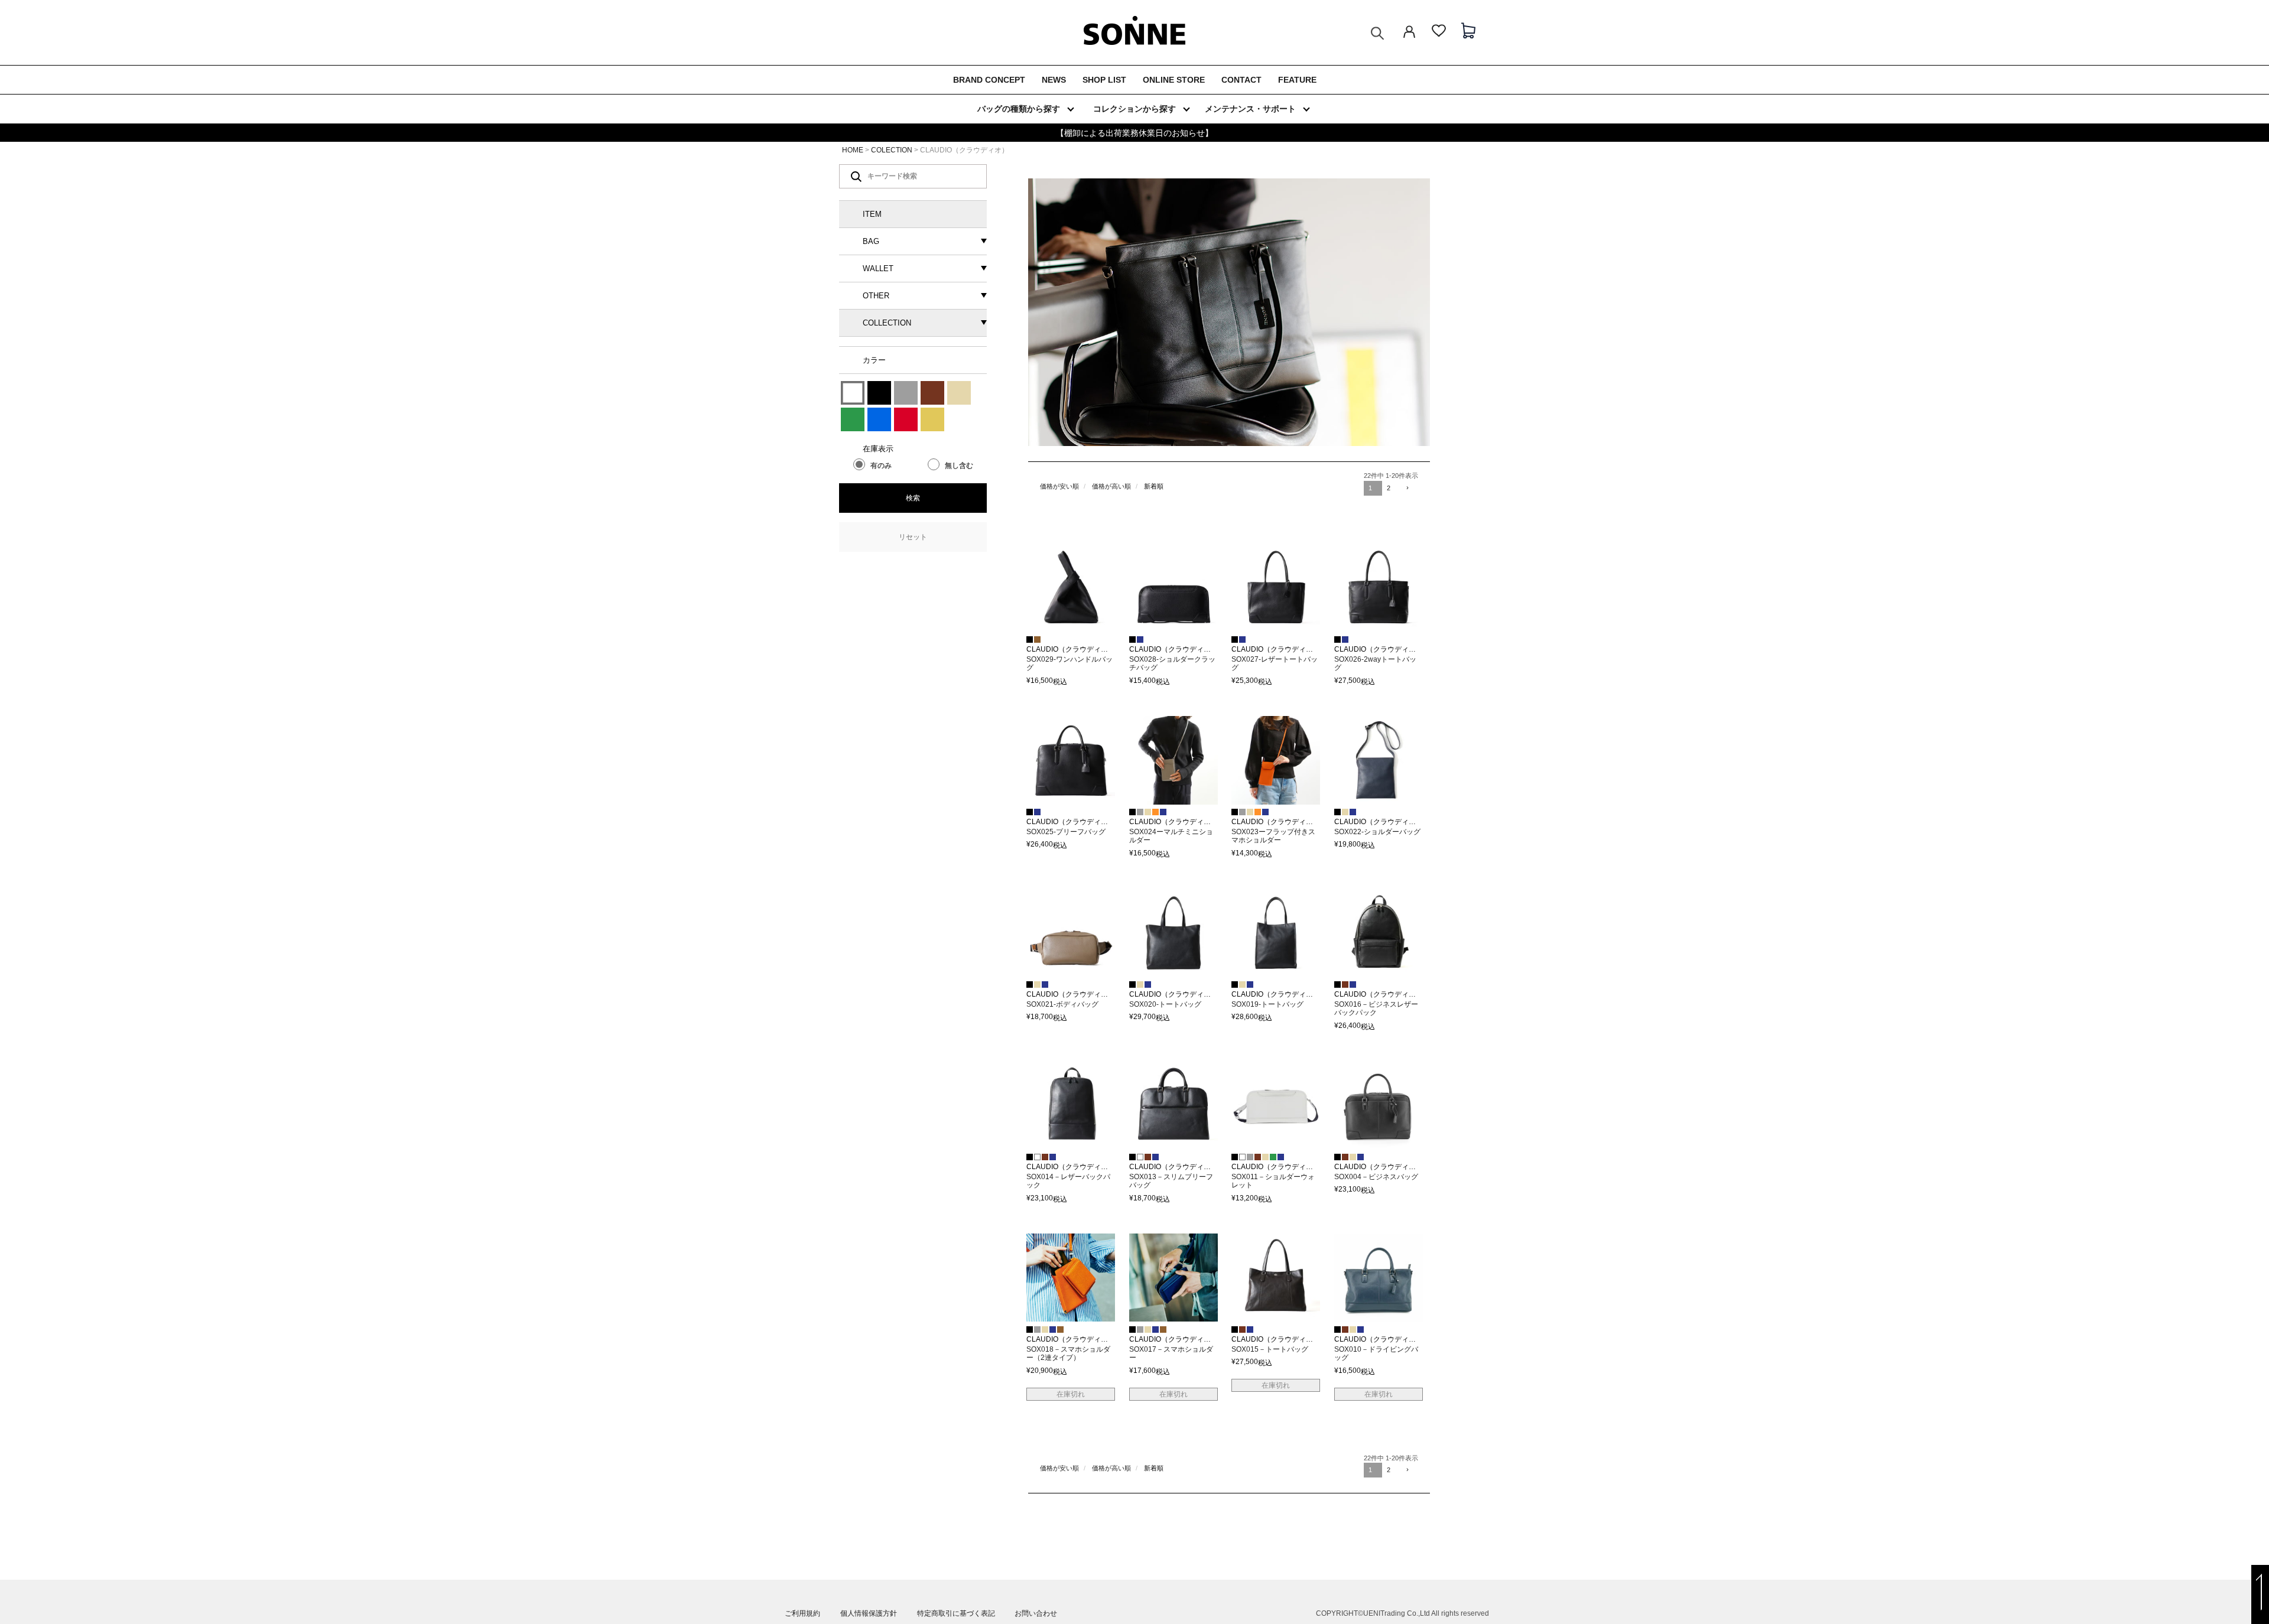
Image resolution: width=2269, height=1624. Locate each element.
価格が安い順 (1059, 486)
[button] (1409, 489)
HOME (853, 150)
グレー (906, 393)
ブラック (879, 393)
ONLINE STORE (1174, 80)
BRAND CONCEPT (989, 80)
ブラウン (932, 393)
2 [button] (1389, 488)
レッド (906, 419)
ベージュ (959, 393)
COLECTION (892, 150)
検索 (913, 498)
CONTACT (1241, 80)
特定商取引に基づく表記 (956, 1613)
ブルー (879, 419)
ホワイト (853, 393)
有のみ (881, 466)
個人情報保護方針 (869, 1613)
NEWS (1054, 80)
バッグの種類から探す (1019, 109)
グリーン (853, 419)
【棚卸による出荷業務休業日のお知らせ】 (1134, 133)
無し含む (959, 466)
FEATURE (1297, 80)
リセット (913, 537)
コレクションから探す (1134, 109)
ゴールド (932, 419)
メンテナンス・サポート (1250, 109)
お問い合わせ (1036, 1613)
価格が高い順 (1111, 486)
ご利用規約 (802, 1613)
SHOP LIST (1104, 80)
